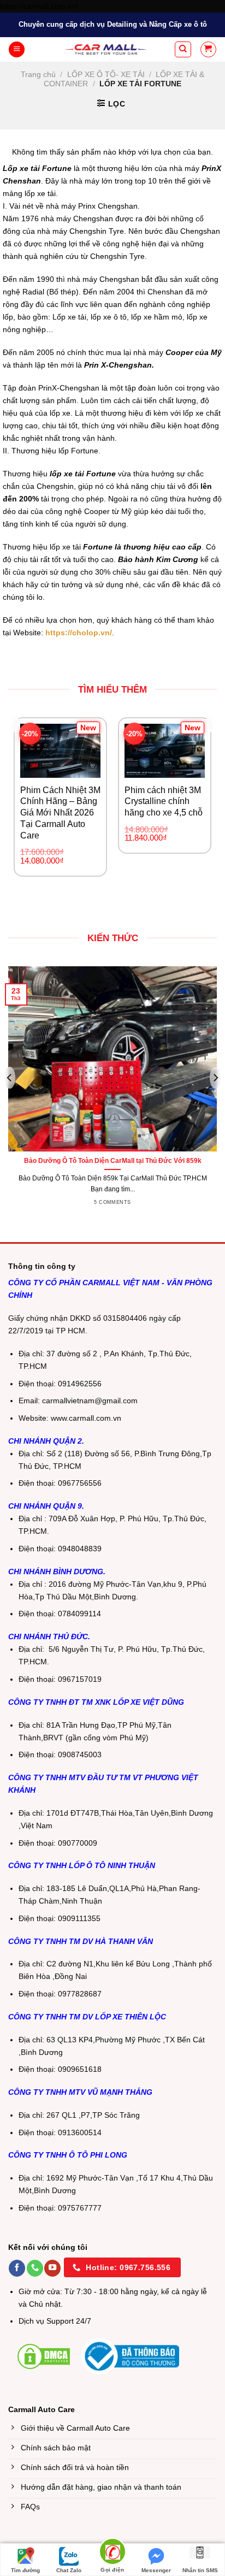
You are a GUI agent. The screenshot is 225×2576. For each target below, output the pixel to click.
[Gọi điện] (112, 2553)
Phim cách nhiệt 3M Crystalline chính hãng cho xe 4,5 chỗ (164, 802)
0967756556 (80, 1483)
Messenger (156, 2570)
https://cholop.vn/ (79, 633)
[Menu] (17, 50)
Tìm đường (25, 2570)
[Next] (212, 722)
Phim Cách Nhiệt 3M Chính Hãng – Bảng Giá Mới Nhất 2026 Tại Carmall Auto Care (60, 813)
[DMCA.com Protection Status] (44, 2356)
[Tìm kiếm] (183, 49)
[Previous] (13, 722)
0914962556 (80, 1384)
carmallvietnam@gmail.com (90, 1401)
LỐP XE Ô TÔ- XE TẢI (106, 74)
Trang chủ (38, 74)
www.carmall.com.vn (86, 1418)
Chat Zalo (69, 2570)
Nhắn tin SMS (200, 2570)
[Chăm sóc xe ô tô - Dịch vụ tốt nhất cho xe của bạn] (106, 49)
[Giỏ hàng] (208, 49)
